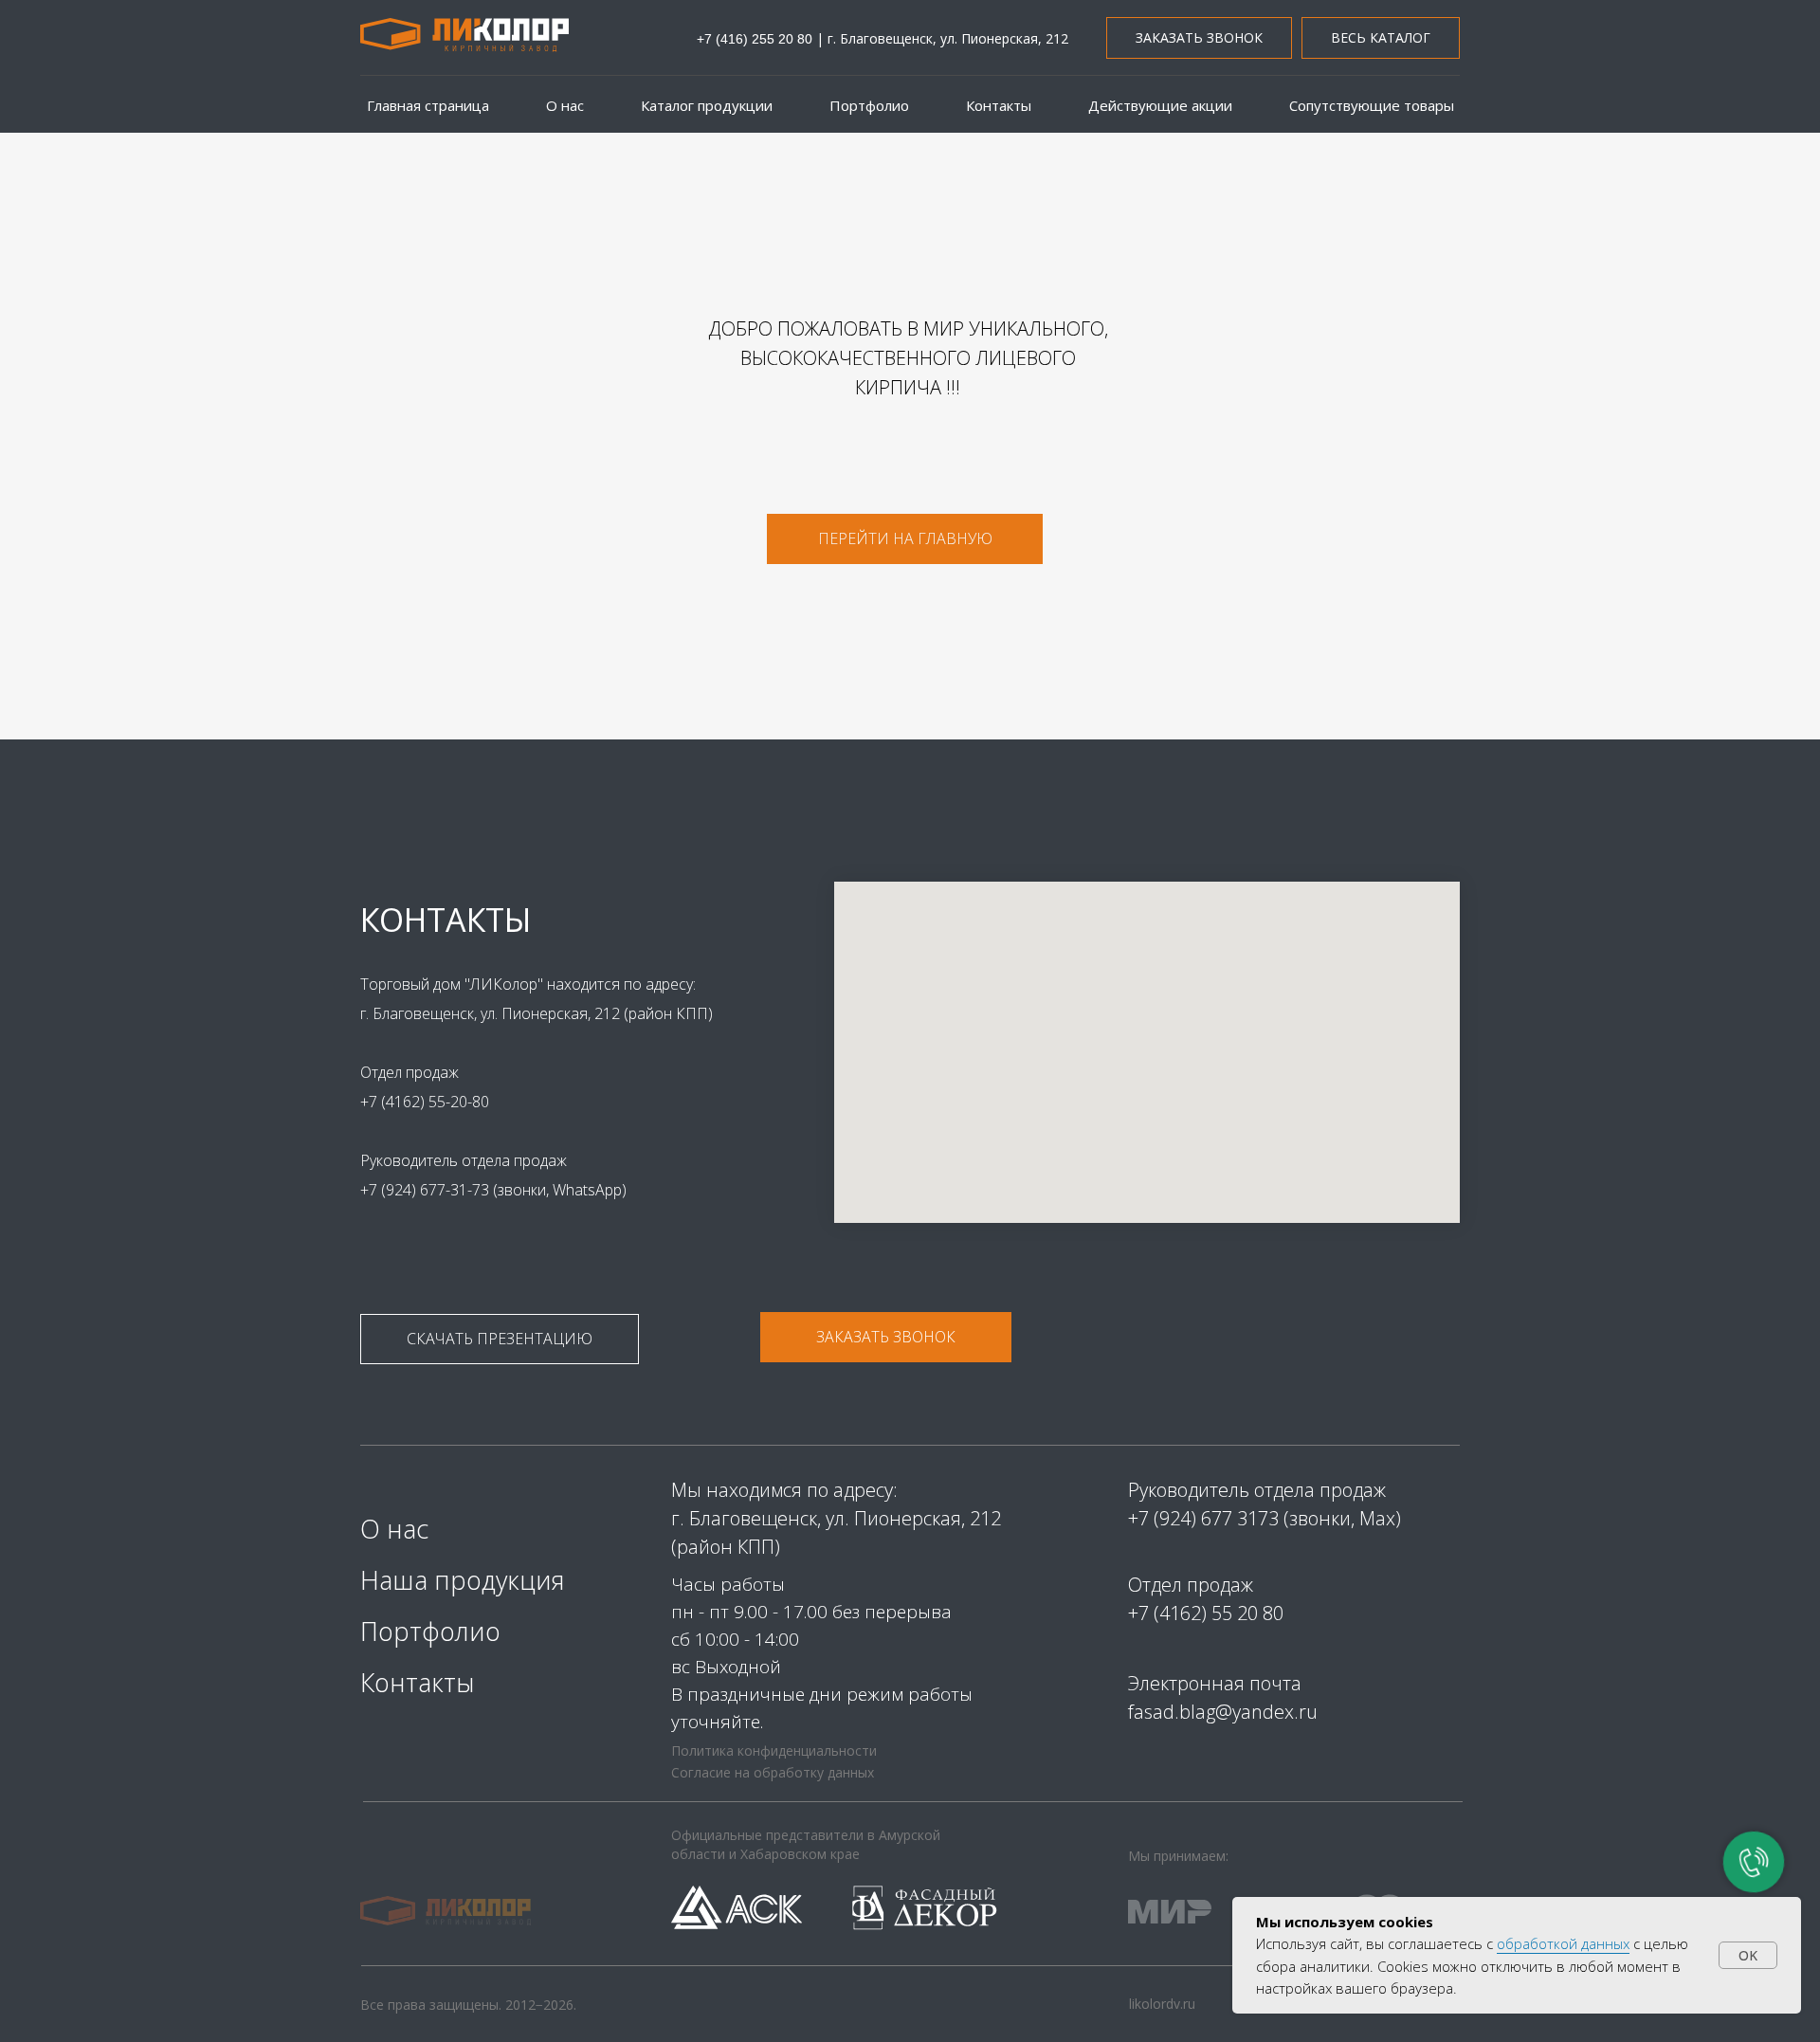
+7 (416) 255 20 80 (755, 39)
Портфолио (869, 105)
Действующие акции (1160, 105)
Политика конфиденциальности (774, 1750)
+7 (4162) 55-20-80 (425, 1102)
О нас (565, 105)
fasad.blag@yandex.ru (1223, 1712)
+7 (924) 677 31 (1193, 1518)
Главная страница (428, 105)
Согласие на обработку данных (773, 1772)
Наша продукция (463, 1580)
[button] (1199, 38)
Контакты (999, 105)
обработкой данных (1563, 1943)
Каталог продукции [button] (707, 105)
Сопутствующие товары (1372, 105)
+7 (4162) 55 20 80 (1206, 1613)
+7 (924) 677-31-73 (427, 1190)
